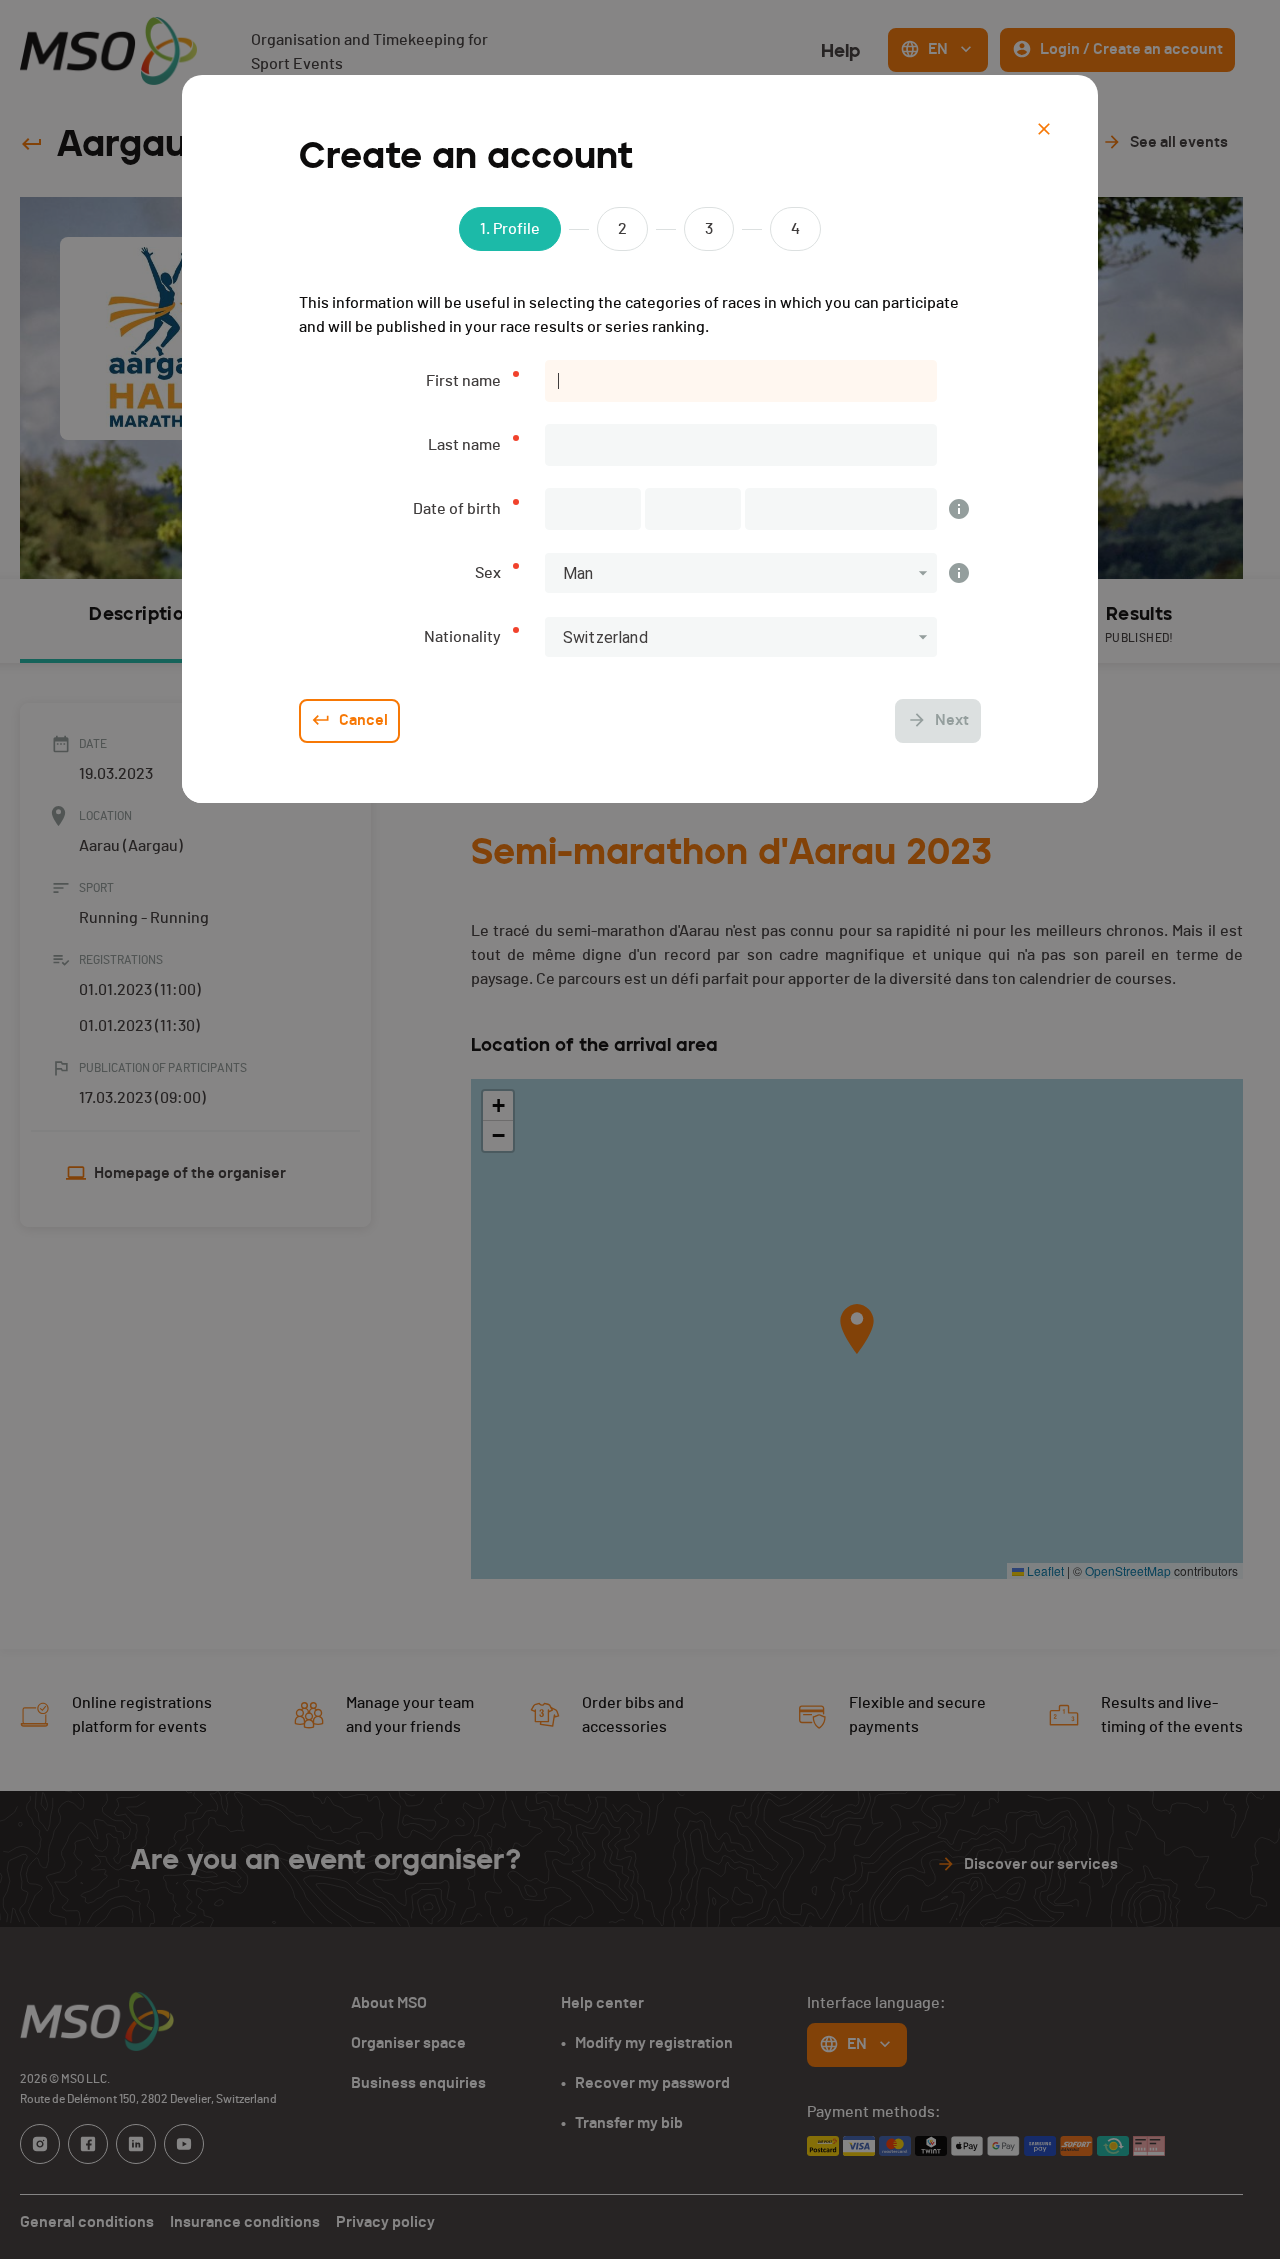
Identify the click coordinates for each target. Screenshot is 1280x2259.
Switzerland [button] (605, 637)
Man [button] (578, 573)
